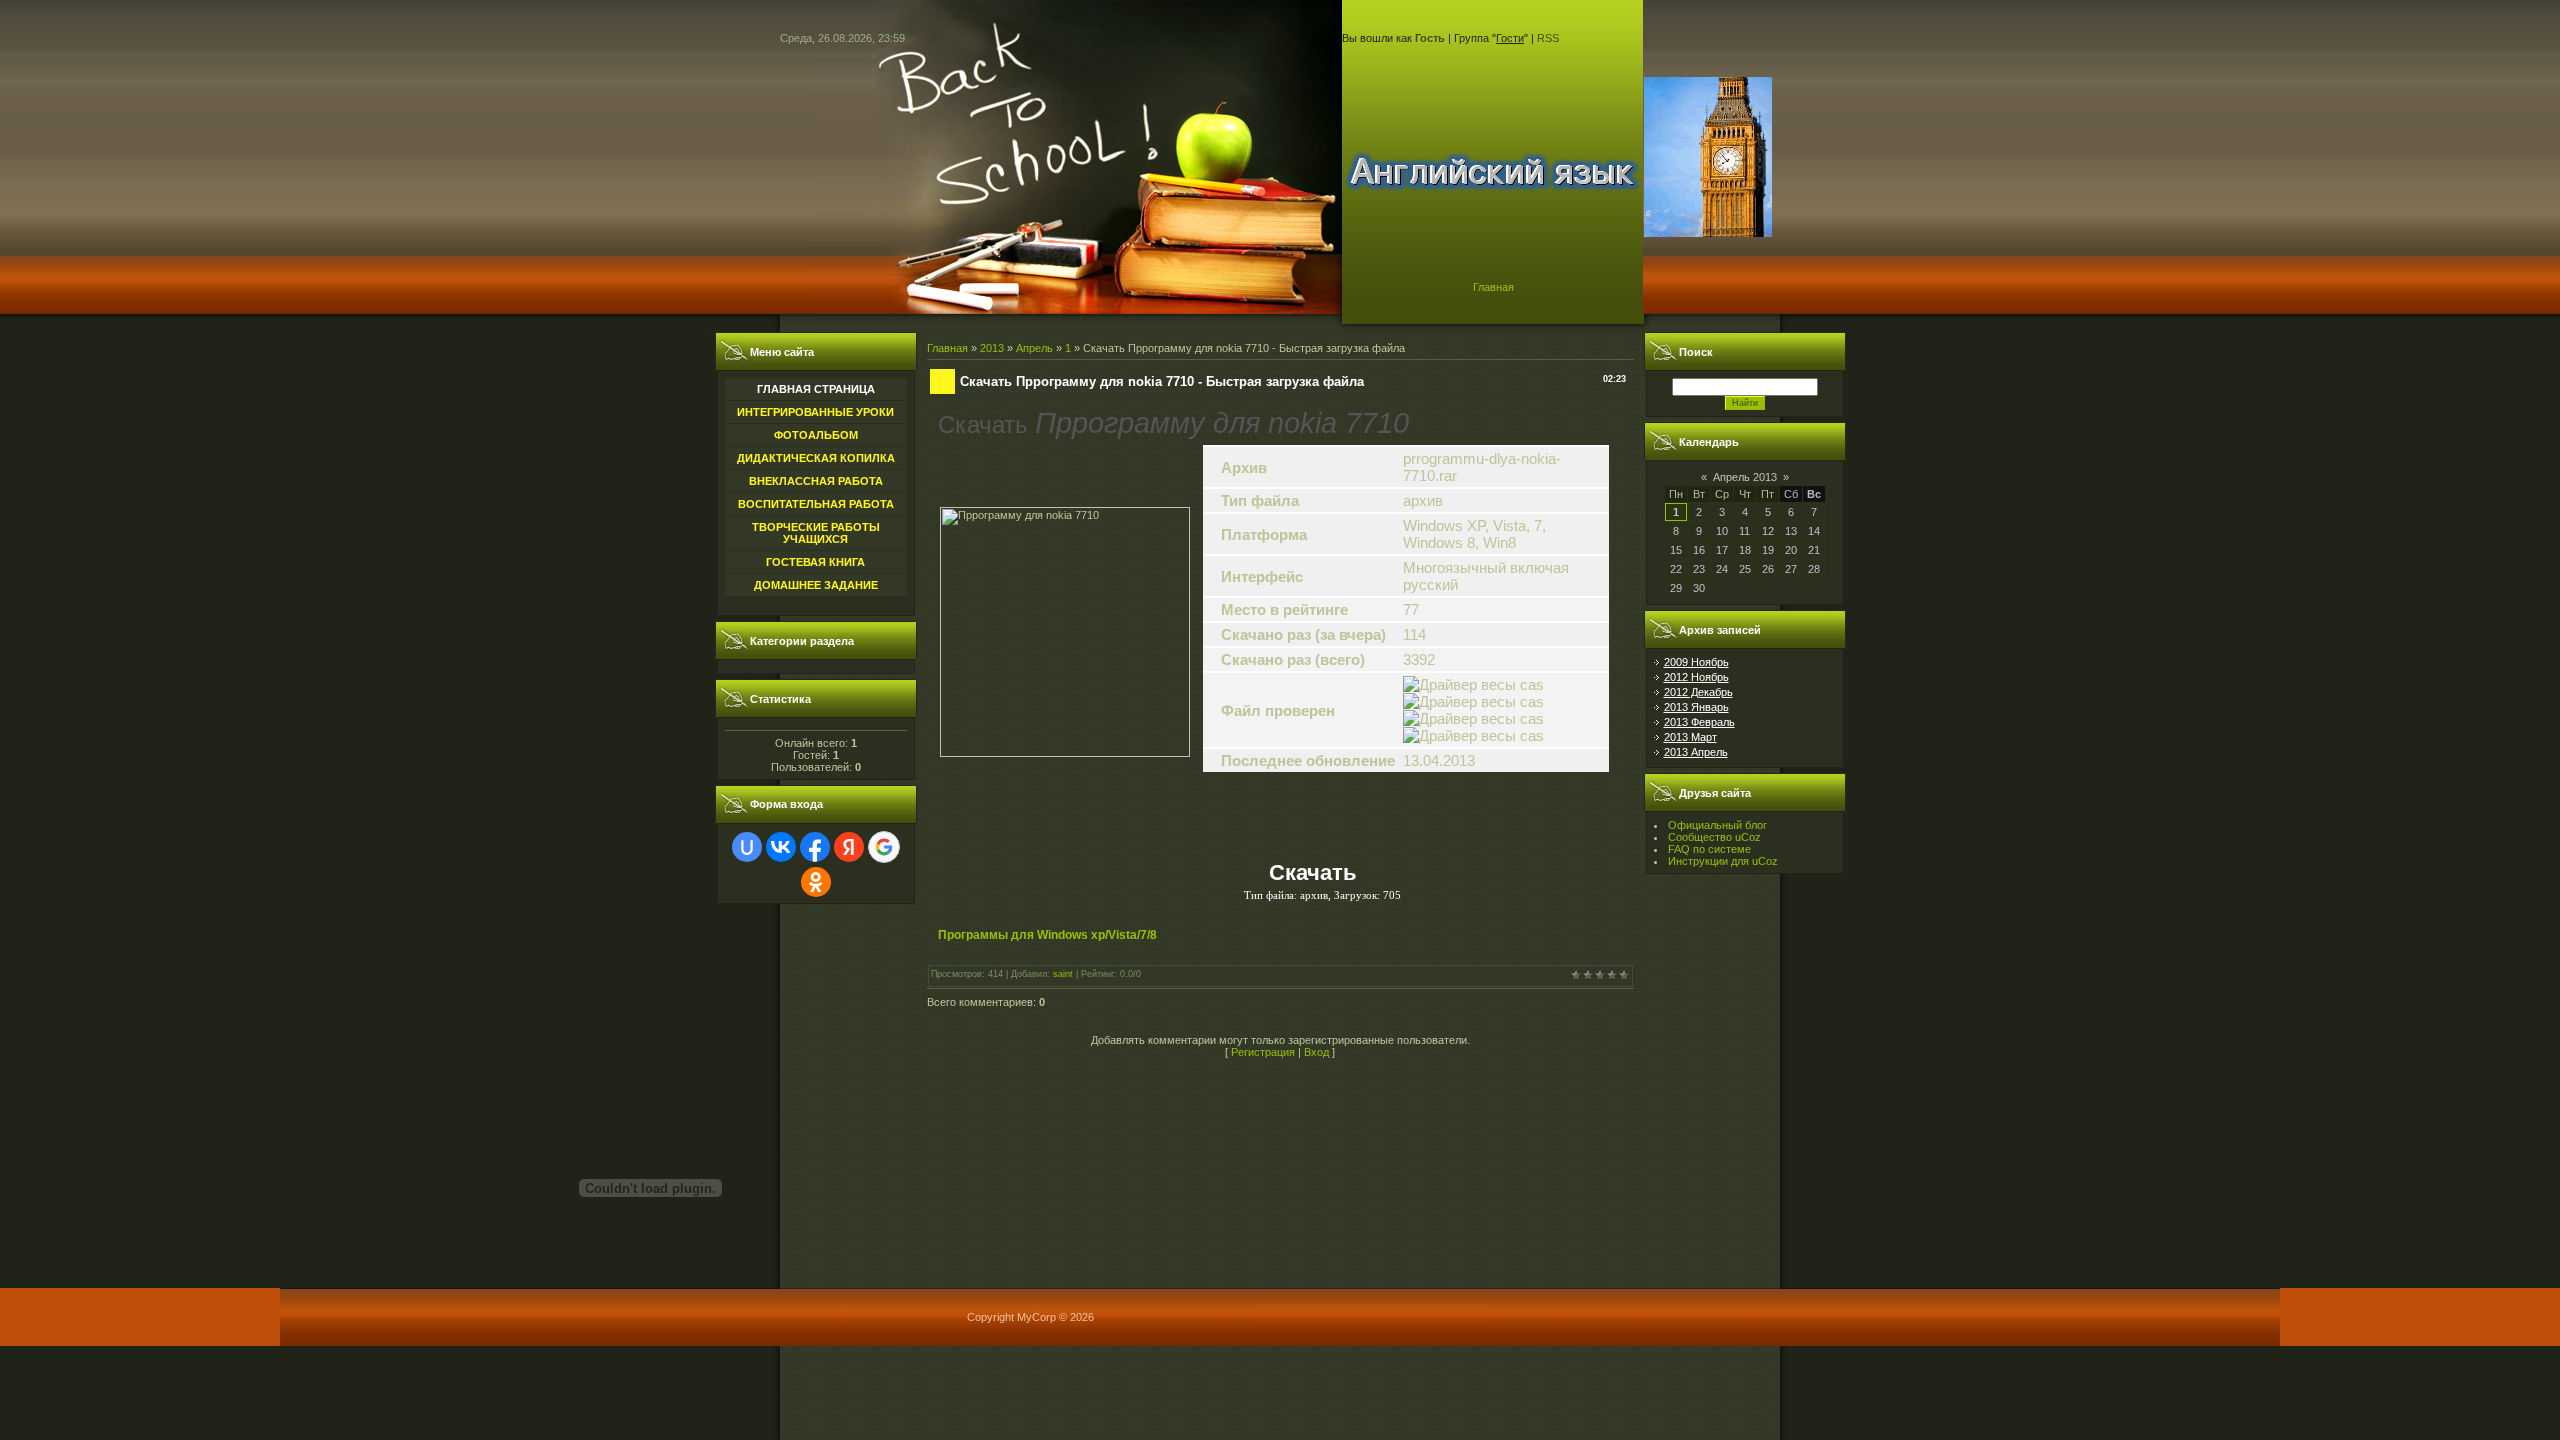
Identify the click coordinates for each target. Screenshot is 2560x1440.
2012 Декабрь (1698, 692)
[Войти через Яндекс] (849, 847)
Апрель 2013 (1745, 477)
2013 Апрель (1696, 752)
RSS (1548, 38)
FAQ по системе (1709, 849)
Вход (1316, 1052)
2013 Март (1690, 737)
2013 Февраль (1699, 722)
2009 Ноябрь (1696, 662)
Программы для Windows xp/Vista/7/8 (1047, 935)
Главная (1493, 287)
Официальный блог (1717, 825)
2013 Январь (1696, 707)
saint (1063, 974)
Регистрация (1263, 1052)
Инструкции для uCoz (1723, 861)
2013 (992, 348)
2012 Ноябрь (1696, 677)
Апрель (1034, 348)
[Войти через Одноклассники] (816, 882)
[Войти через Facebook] (815, 847)
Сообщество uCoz (1714, 837)
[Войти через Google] (884, 847)
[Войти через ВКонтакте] (781, 847)
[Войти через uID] (747, 847)
